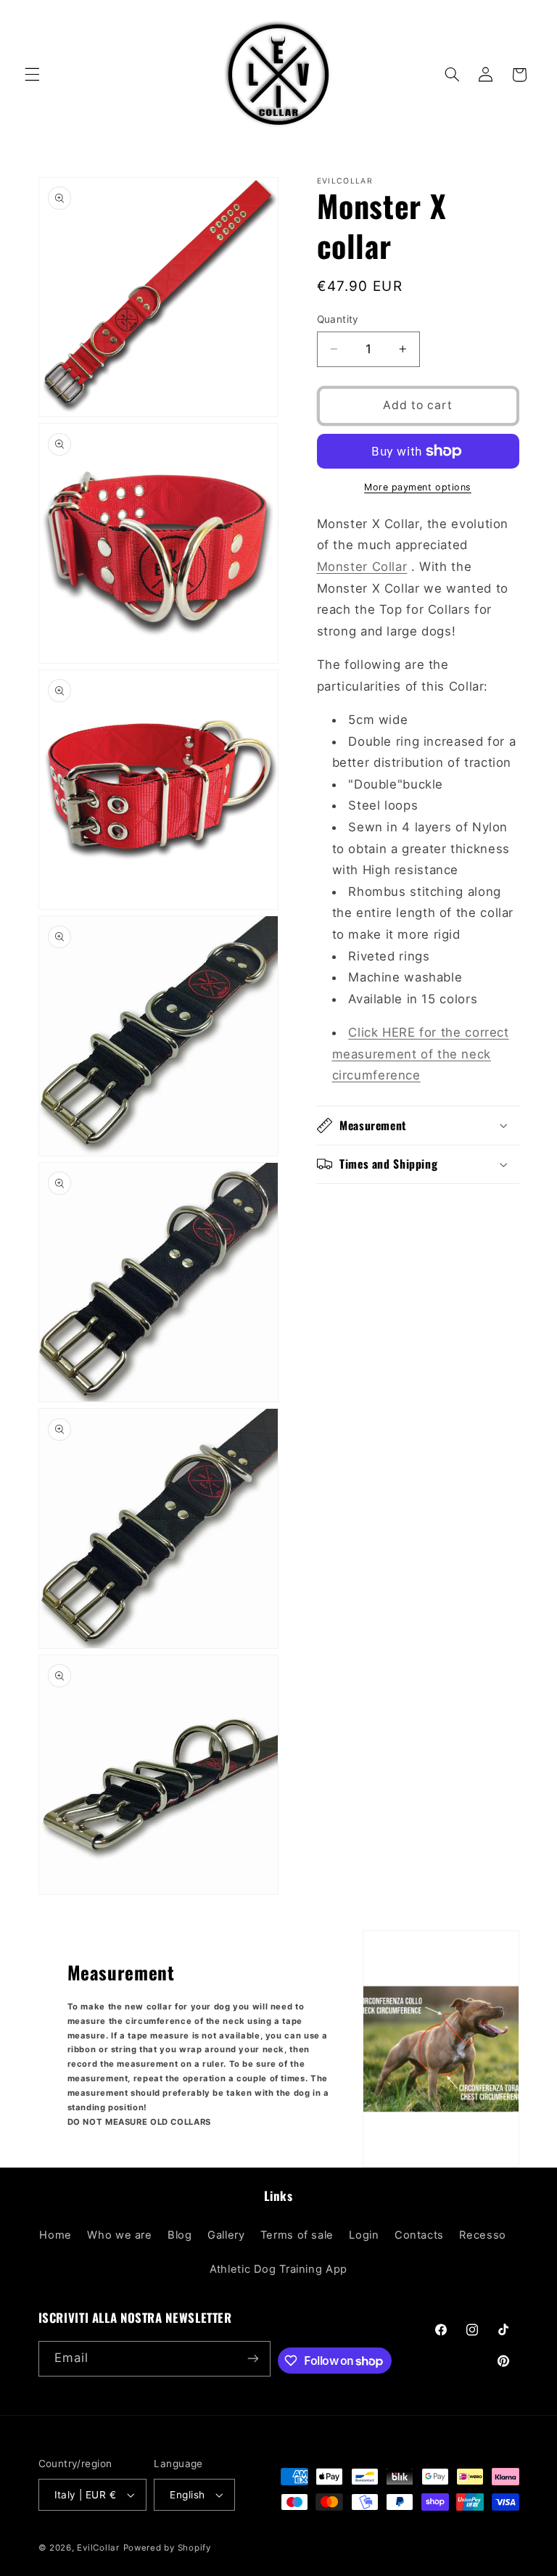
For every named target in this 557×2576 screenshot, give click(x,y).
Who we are (119, 2235)
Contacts (419, 2235)
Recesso (482, 2235)
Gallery (226, 2235)
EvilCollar (98, 2548)
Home (55, 2235)
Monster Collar (362, 567)
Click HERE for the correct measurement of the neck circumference (421, 1054)
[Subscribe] (252, 2359)
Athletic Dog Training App (278, 2269)
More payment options (418, 487)
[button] (32, 75)
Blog (180, 2235)
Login (364, 2235)
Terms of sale (297, 2235)
